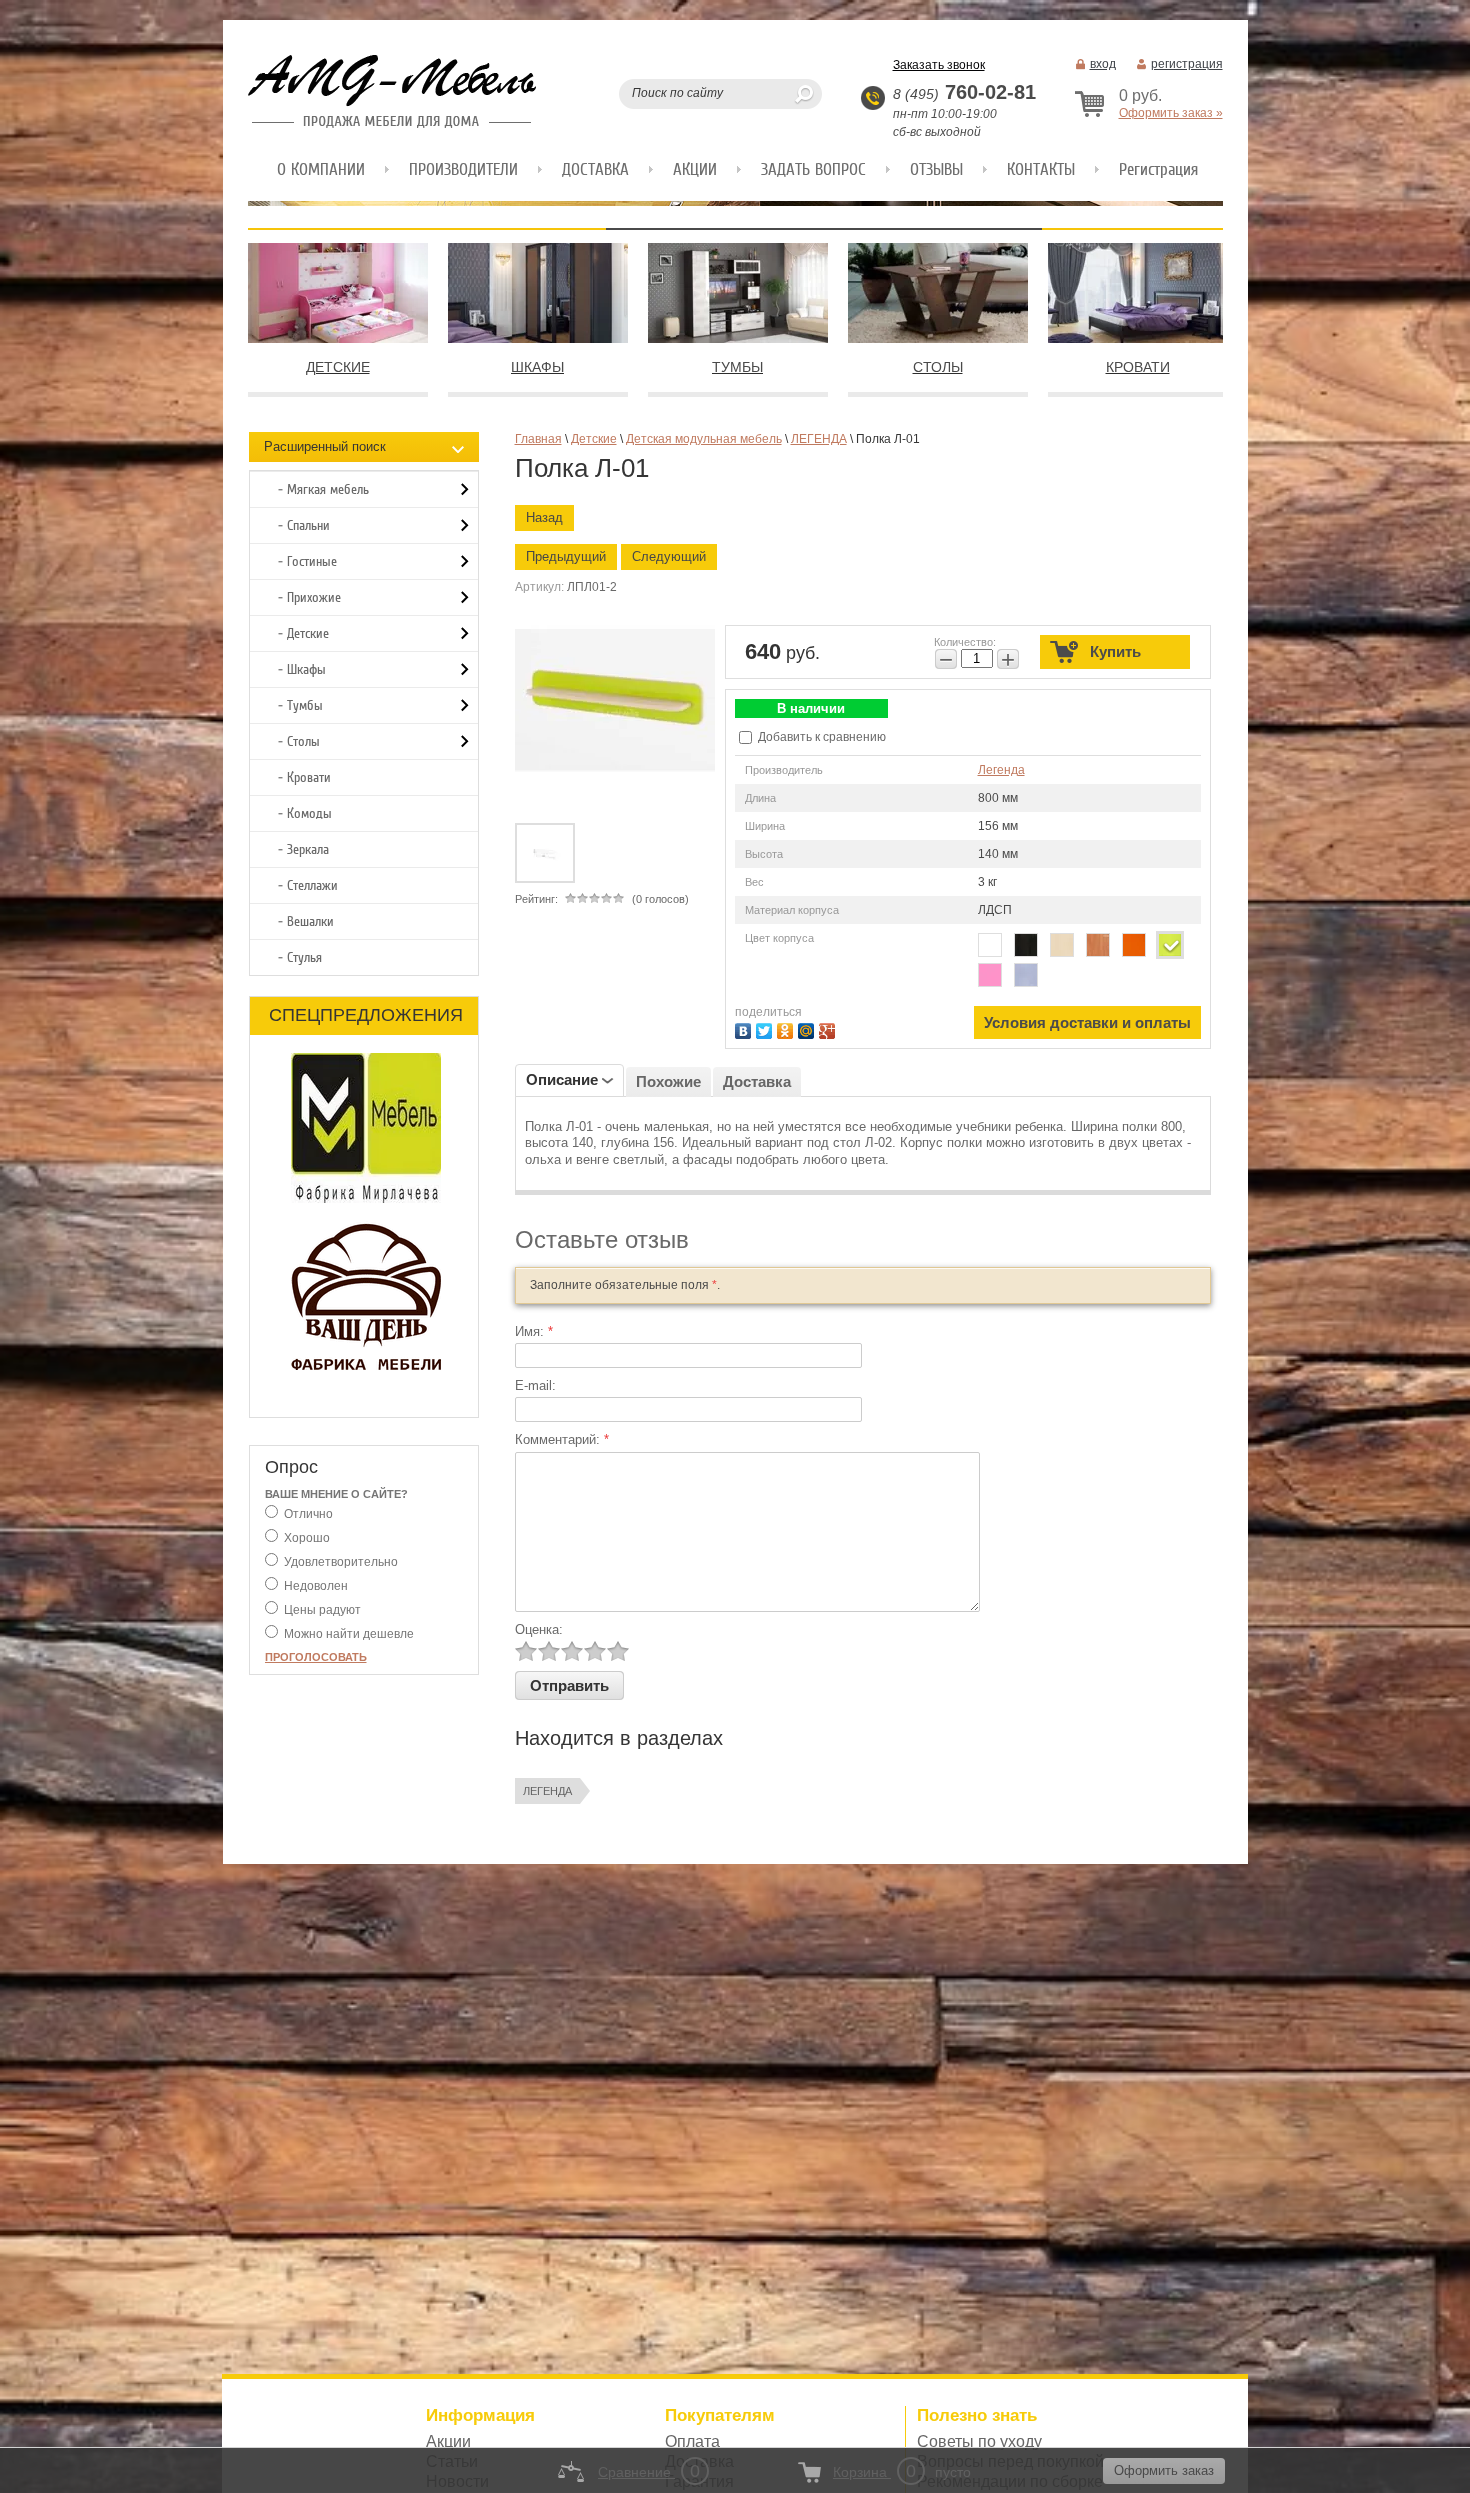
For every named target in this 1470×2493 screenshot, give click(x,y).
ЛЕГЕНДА (547, 1791)
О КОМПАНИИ (321, 169)
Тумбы (305, 705)
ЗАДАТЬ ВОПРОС (813, 169)
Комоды (309, 813)
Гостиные (312, 561)
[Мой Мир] (808, 1028)
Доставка (757, 1081)
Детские (308, 633)
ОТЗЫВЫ (936, 169)
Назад (544, 517)
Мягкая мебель (328, 489)
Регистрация (1158, 169)
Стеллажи (312, 885)
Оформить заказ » (1171, 113)
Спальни (308, 525)
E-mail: (535, 1385)
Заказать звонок (939, 65)
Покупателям (720, 2415)
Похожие (668, 1081)
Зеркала (308, 849)
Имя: (534, 1331)
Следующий (669, 556)
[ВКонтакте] (745, 1028)
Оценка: (539, 1629)
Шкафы (306, 669)
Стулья (304, 957)
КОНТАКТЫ (1041, 169)
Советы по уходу (979, 2441)
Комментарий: (562, 1439)
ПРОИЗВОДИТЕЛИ (463, 169)
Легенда (1001, 770)
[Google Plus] (829, 1028)
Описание (562, 1079)
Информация (480, 2415)
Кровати (309, 777)
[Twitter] (766, 1028)
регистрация (1187, 64)
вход (1103, 64)
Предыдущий (566, 556)
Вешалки (310, 921)
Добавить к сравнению (820, 737)
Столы (303, 741)
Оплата (692, 2441)
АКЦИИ (695, 169)
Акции (448, 2441)
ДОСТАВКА (595, 169)
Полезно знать (977, 2415)
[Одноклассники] (787, 1028)
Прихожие (314, 597)
